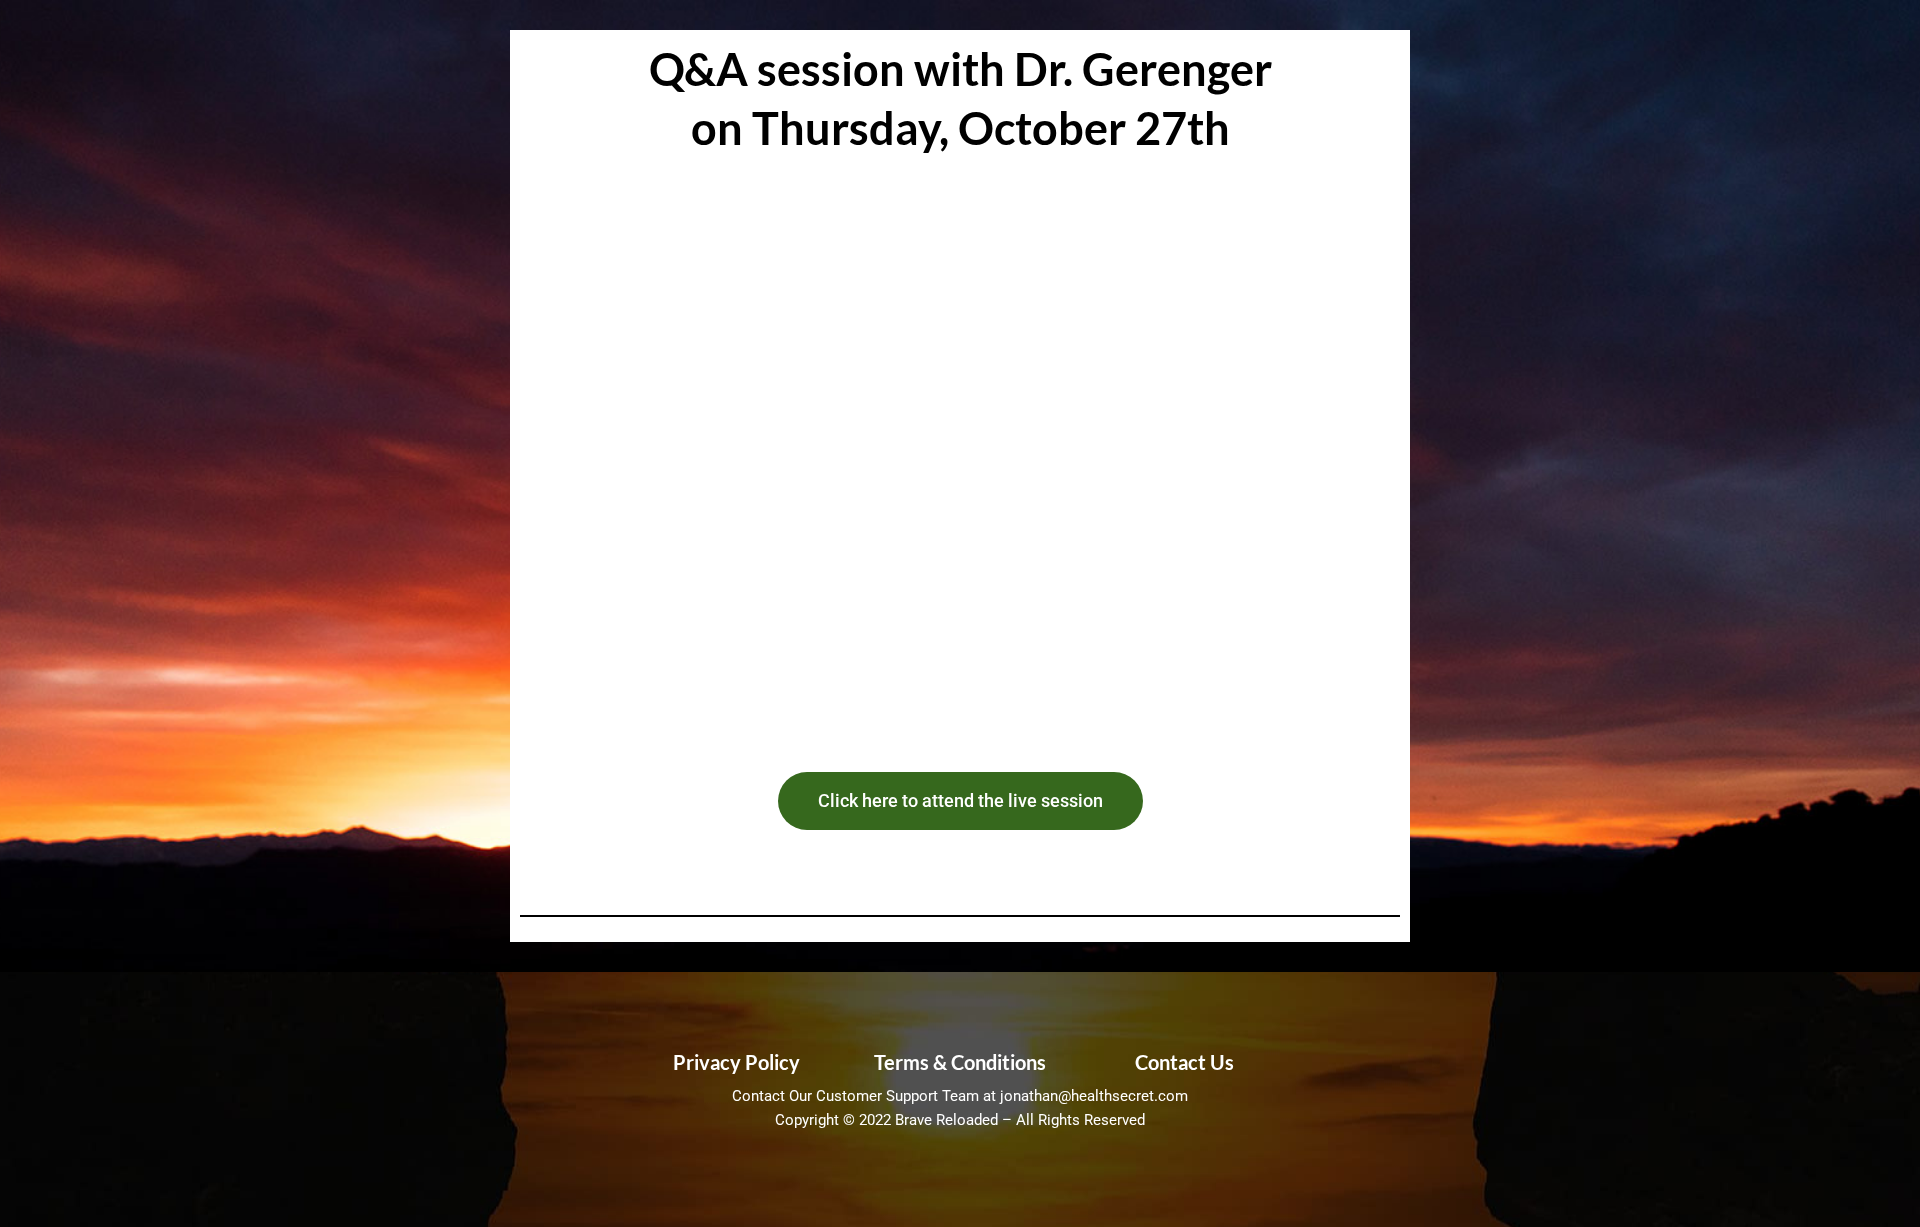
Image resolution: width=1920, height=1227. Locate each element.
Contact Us (1184, 1062)
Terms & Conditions (960, 1062)
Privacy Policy (736, 1062)
